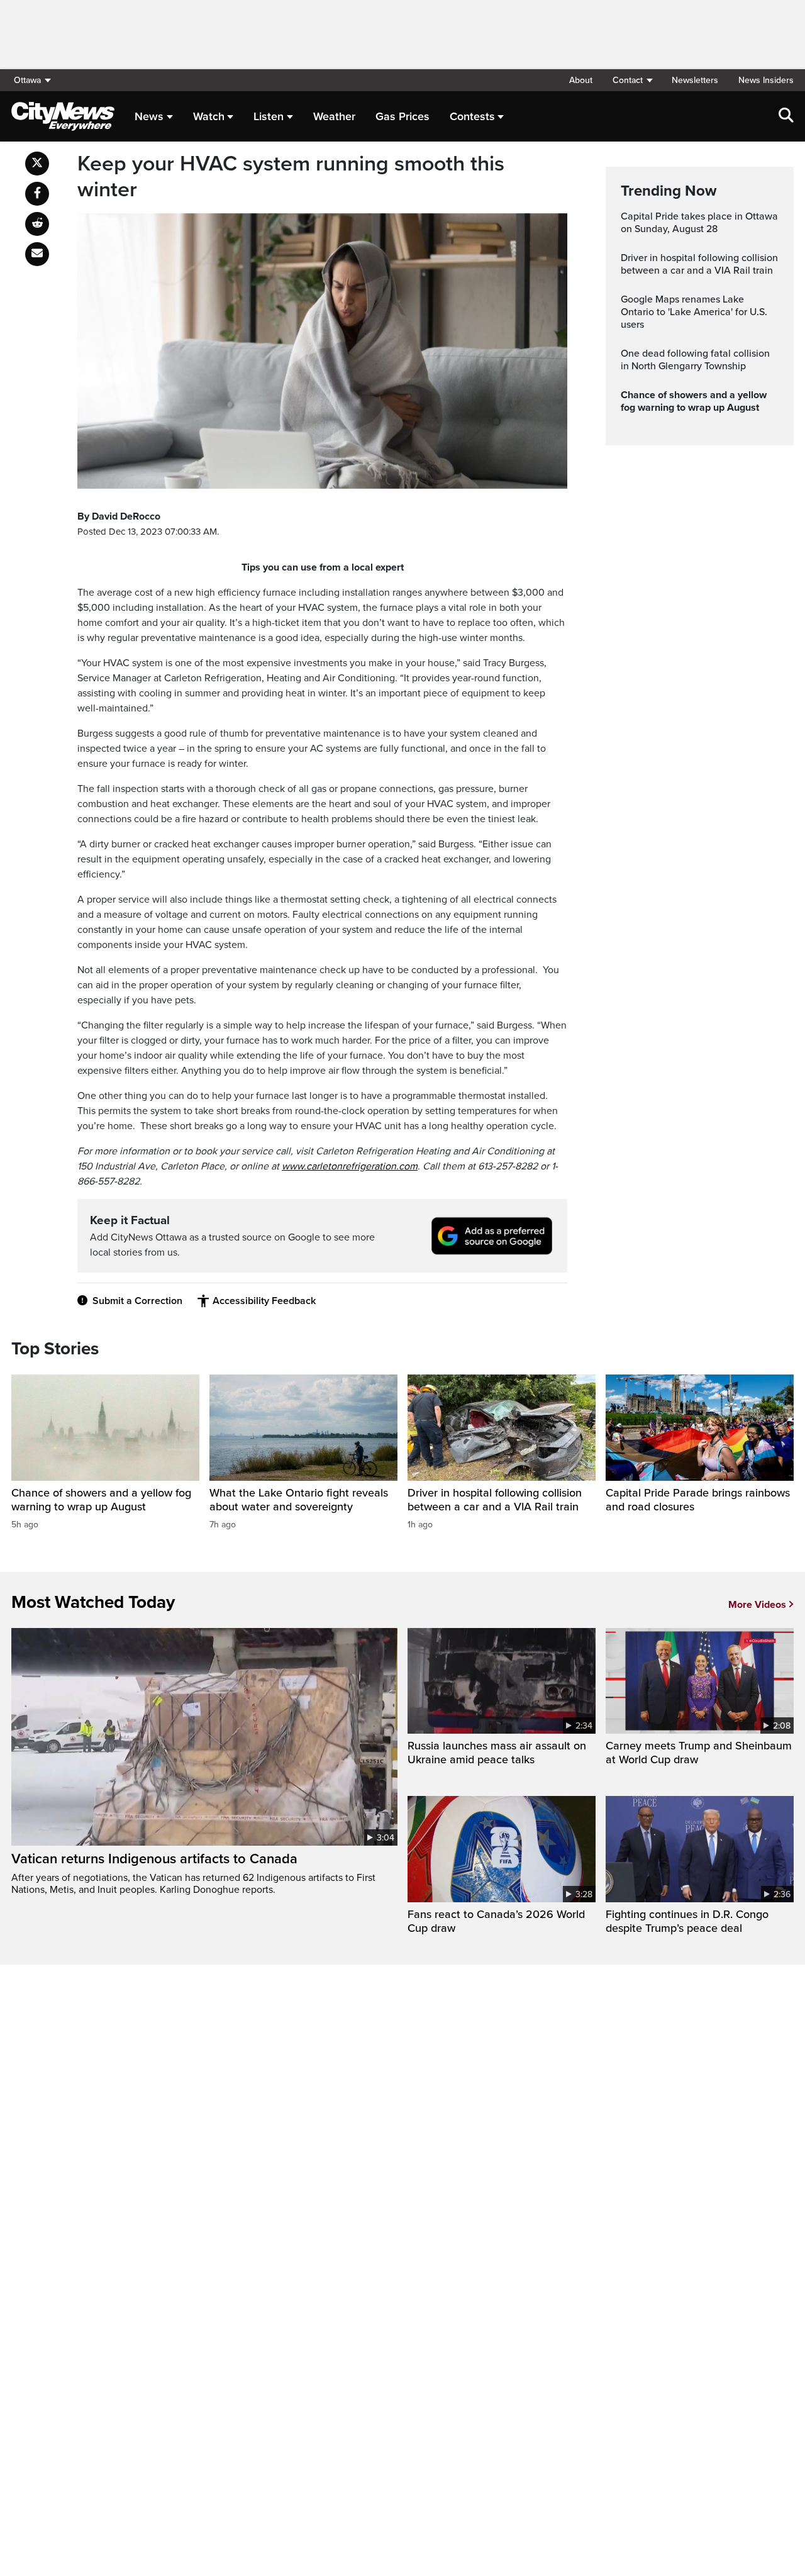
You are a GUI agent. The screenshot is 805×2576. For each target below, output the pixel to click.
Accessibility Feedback (264, 1301)
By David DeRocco (119, 516)
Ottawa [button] (27, 80)
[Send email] (37, 254)
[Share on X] (37, 164)
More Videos (757, 1605)
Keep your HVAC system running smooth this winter (291, 177)
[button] (632, 80)
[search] (786, 116)
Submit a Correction (137, 1301)
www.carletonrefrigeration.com (350, 1166)
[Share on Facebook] (37, 194)
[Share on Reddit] (37, 224)
